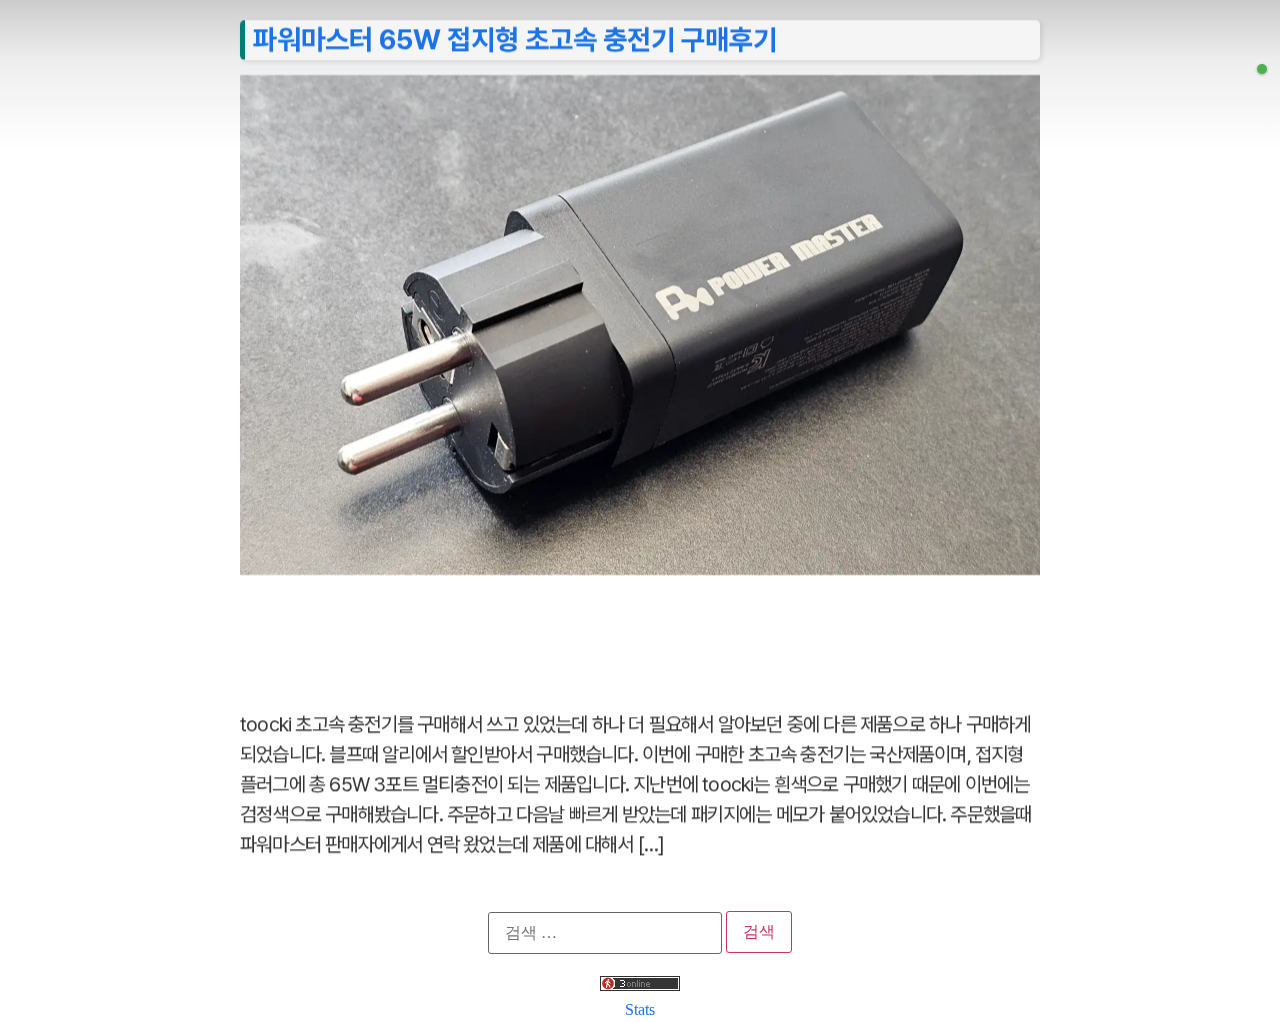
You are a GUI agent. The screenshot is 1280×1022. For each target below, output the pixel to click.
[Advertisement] (640, 632)
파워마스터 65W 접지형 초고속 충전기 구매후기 (515, 39)
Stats (640, 1009)
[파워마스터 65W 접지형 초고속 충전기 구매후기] (1262, 69)
